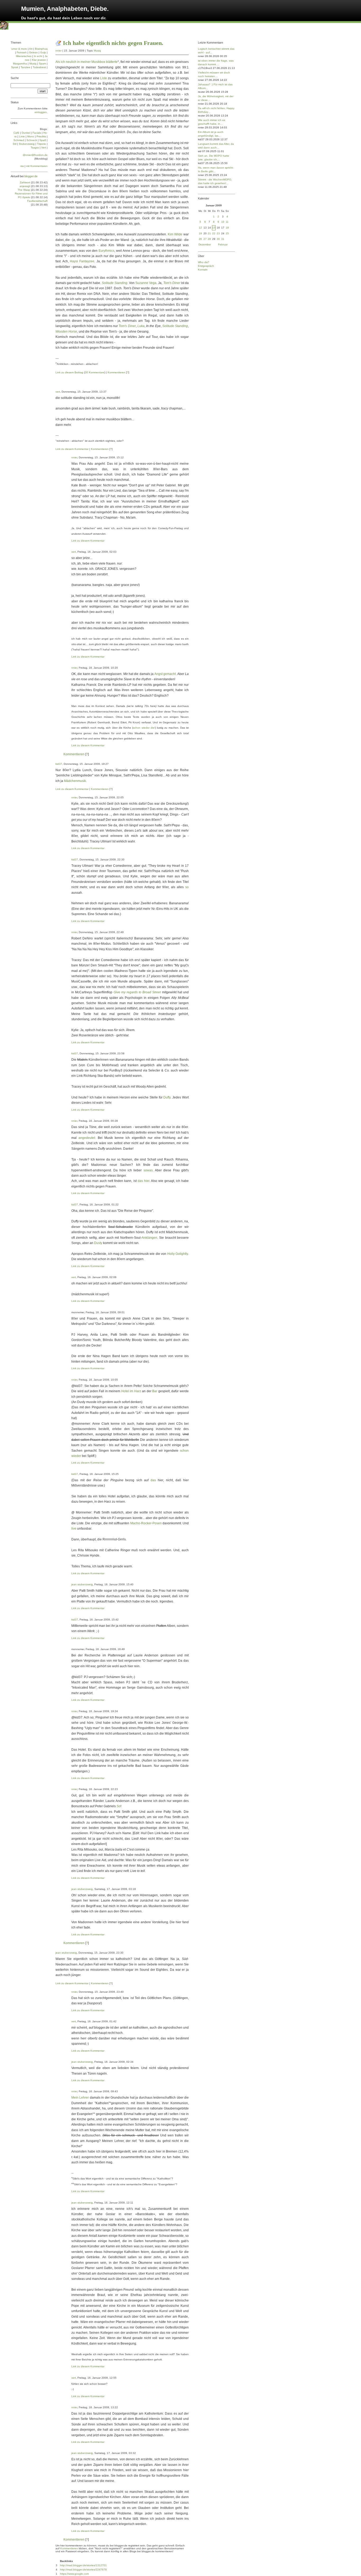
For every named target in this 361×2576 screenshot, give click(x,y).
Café (16, 133)
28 (209, 239)
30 (218, 239)
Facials (37, 133)
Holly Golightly (178, 1254)
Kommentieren (116, 372)
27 (205, 239)
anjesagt (25, 186)
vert (58, 392)
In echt (38, 56)
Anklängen (149, 1238)
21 (209, 233)
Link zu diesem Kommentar (72, 449)
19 (200, 233)
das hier (144, 1181)
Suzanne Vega (146, 283)
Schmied (19, 140)
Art (31, 49)
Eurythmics (107, 251)
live (74, 1529)
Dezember (205, 244)
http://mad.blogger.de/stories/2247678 (83, 2570)
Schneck (32, 140)
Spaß (43, 140)
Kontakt (203, 270)
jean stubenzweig (82, 1584)
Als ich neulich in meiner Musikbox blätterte (87, 62)
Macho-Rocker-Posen (146, 1523)
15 (214, 228)
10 (223, 222)
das (153, 1480)
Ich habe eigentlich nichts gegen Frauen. (113, 43)
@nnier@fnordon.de (35, 155)
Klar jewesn (39, 60)
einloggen (41, 112)
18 (227, 228)
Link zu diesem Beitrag (69, 372)
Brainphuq (41, 49)
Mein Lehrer (80, 2098)
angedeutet (87, 1138)
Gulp (43, 52)
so (187, 887)
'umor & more (19, 49)
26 (200, 239)
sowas (148, 1170)
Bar (155, 1391)
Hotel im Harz (131, 1391)
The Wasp (24, 190)
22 (214, 233)
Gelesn (33, 52)
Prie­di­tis (41, 136)
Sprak (15, 67)
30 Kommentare (95, 372)
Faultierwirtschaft (37, 201)
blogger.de (31, 176)
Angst (158, 674)
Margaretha (20, 64)
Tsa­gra (35, 148)
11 (227, 222)
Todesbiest (39, 67)
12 (200, 228)
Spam (42, 64)
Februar (223, 244)
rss (22, 166)
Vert (44, 148)
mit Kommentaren (37, 166)
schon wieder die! (144, 728)
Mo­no (31, 136)
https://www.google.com (74, 2574)
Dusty (98, 1243)
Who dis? (204, 262)
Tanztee (26, 67)
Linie (22, 136)
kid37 (59, 764)
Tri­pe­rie (41, 144)
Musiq (97, 51)
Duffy (167, 1097)
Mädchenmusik (75, 781)
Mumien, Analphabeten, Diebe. (65, 9)
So (119, 1806)
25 (227, 233)
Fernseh (22, 52)
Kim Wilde (175, 234)
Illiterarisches (24, 56)
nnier (59, 51)
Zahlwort (25, 182)
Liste (104, 78)
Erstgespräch (206, 266)
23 (218, 233)
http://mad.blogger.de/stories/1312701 (83, 2565)
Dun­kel (26, 133)
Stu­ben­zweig (27, 144)
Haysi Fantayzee (82, 261)
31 (223, 239)
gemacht (170, 674)
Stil (15, 144)
